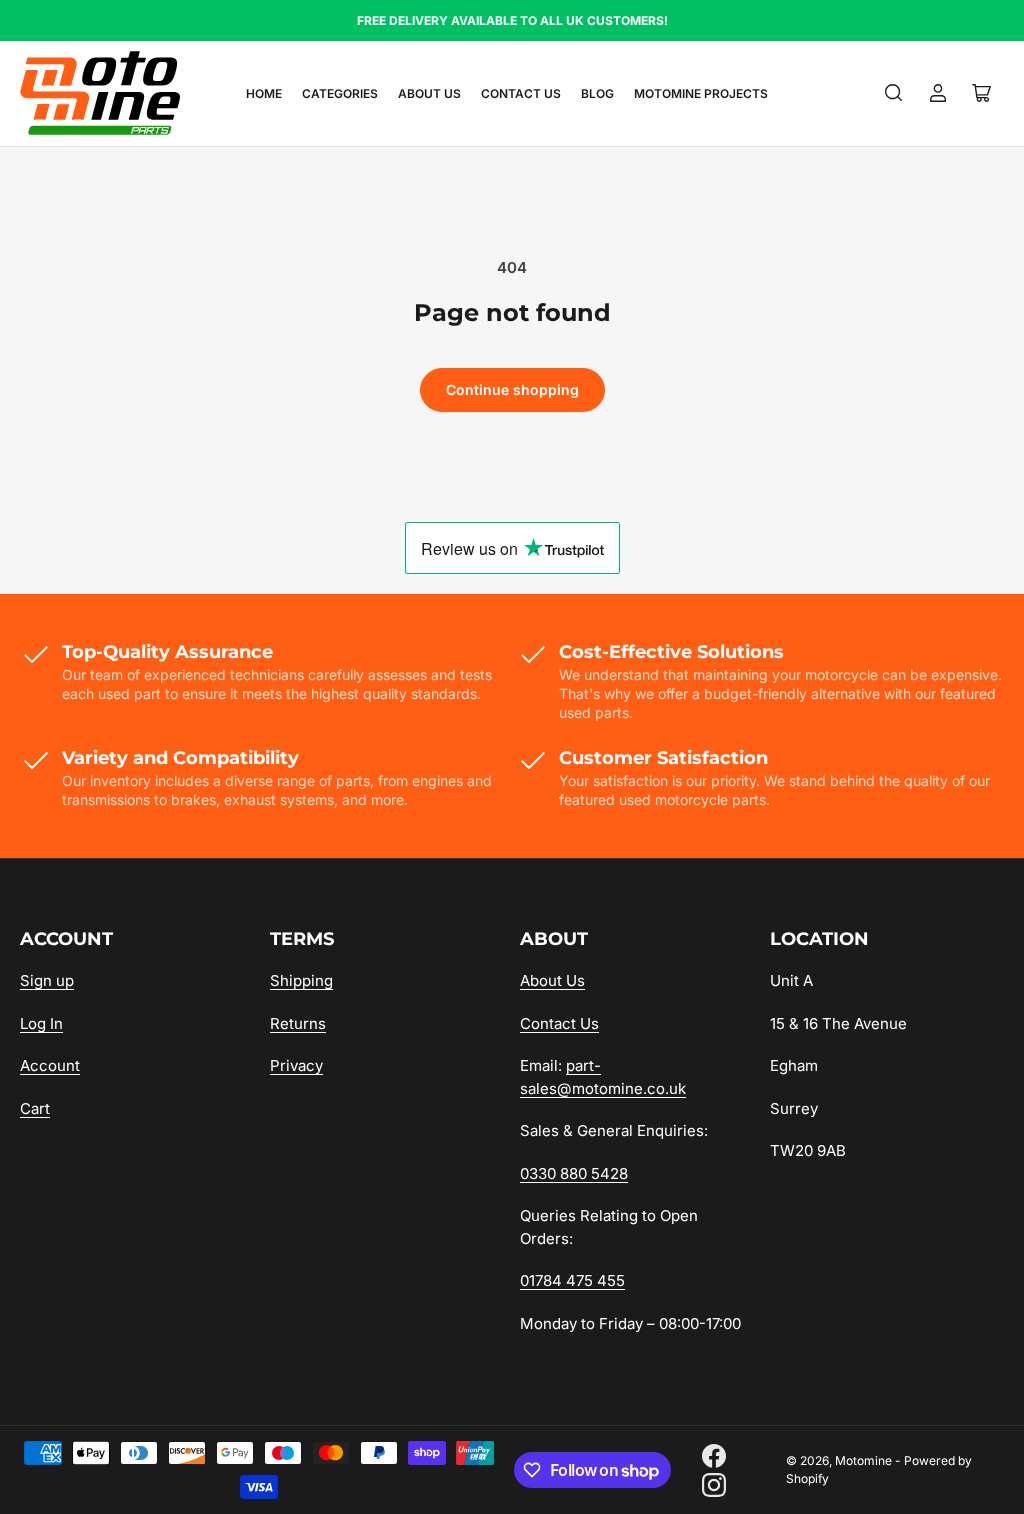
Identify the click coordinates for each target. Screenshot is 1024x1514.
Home (264, 93)
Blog (597, 93)
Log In (41, 1023)
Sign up (47, 980)
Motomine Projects (701, 93)
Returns (298, 1023)
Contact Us (521, 93)
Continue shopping (512, 389)
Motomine (863, 1460)
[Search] (894, 93)
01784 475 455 (572, 1280)
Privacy (296, 1065)
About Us (429, 93)
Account (50, 1065)
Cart (35, 1108)
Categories (340, 93)
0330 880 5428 (574, 1173)
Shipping (301, 980)
